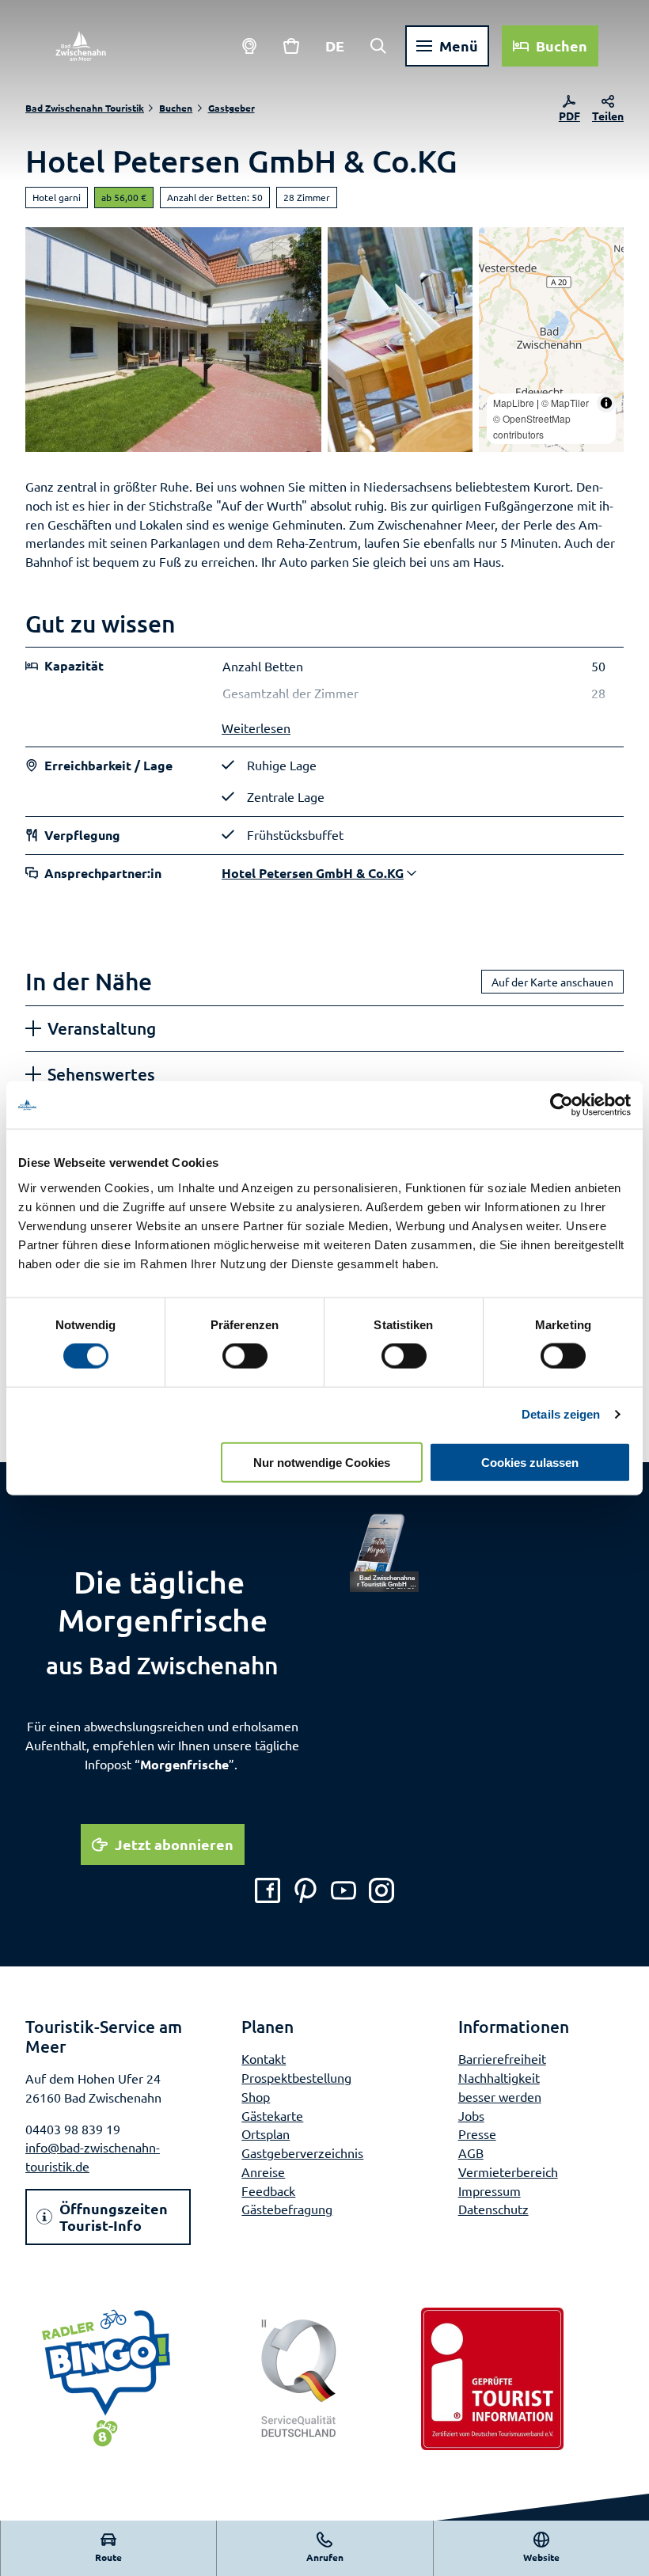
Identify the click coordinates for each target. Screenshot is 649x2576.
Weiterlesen (256, 728)
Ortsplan (266, 2133)
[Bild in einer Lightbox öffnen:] (400, 340)
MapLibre (514, 403)
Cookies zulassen (530, 1462)
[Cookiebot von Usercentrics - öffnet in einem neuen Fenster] (562, 1105)
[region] (551, 340)
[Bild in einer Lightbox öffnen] (384, 1552)
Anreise (263, 2171)
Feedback (268, 2190)
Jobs (471, 2115)
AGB (471, 2152)
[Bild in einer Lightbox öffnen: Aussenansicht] (173, 340)
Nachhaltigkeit (499, 2077)
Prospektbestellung (296, 2077)
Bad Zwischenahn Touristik (85, 108)
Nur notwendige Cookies (322, 1462)
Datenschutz (493, 2209)
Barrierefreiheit (502, 2058)
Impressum (490, 2190)
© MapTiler (565, 403)
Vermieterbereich (508, 2171)
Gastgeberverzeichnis (302, 2152)
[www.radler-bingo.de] (106, 2379)
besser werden (500, 2096)
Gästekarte (272, 2115)
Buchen (176, 108)
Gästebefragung (287, 2209)
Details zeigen (561, 1414)
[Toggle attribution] (606, 403)
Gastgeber (232, 108)
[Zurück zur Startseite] (81, 46)
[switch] (245, 1356)
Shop (256, 2096)
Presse (477, 2133)
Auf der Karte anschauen (552, 982)
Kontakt (264, 2058)
